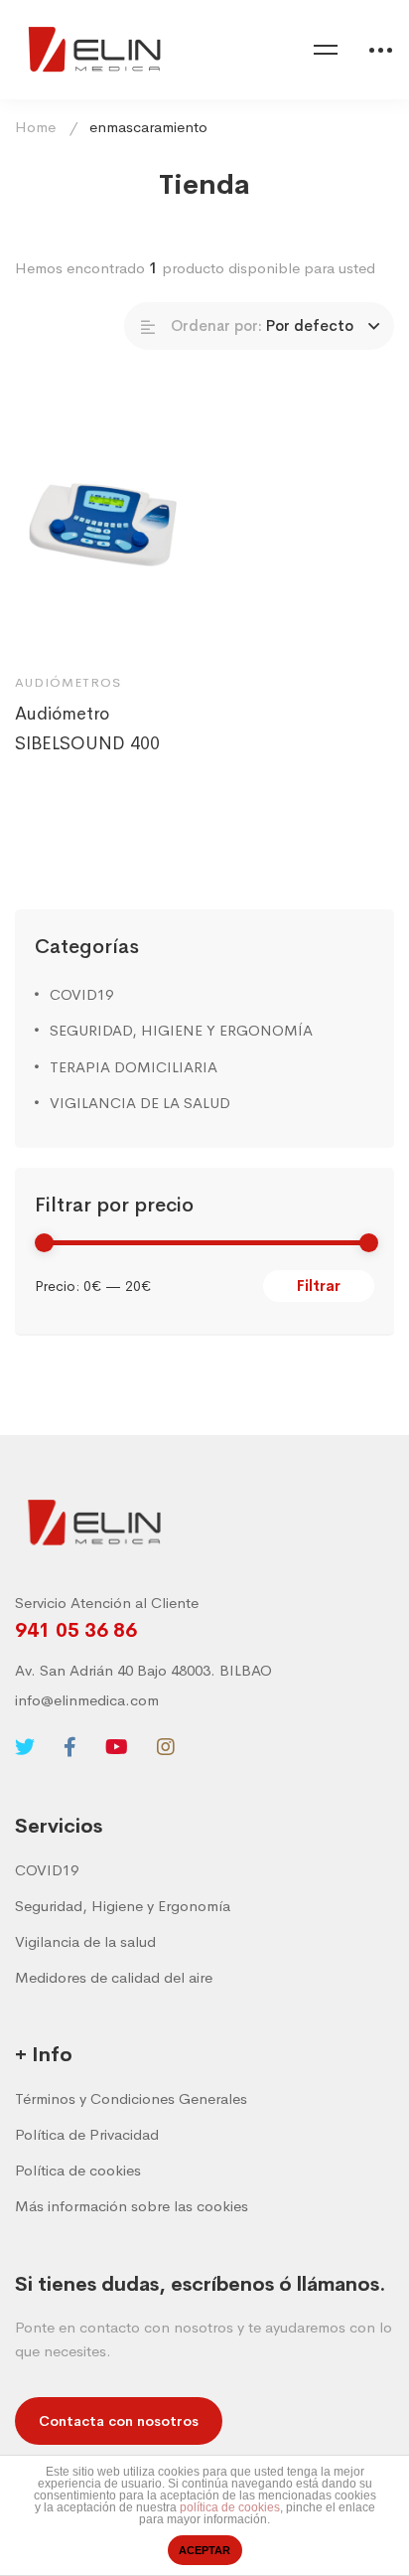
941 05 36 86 (76, 1630)
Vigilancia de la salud (85, 1941)
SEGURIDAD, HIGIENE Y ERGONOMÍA (181, 1030)
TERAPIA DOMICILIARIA (134, 1067)
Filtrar (319, 1286)
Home (35, 127)
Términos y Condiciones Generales (131, 2098)
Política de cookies (78, 2170)
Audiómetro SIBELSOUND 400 (87, 728)
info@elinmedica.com (87, 1700)
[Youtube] (117, 1747)
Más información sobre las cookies (132, 2206)
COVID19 (81, 994)
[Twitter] (25, 1747)
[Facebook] (70, 1747)
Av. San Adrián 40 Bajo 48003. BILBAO (143, 1670)
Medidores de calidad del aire (114, 1977)
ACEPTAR (204, 2550)
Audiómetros (68, 682)
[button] (119, 2421)
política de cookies (230, 2507)
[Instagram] (166, 1747)
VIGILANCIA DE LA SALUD (140, 1103)
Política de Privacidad (87, 2134)
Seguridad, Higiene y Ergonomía (123, 1906)
